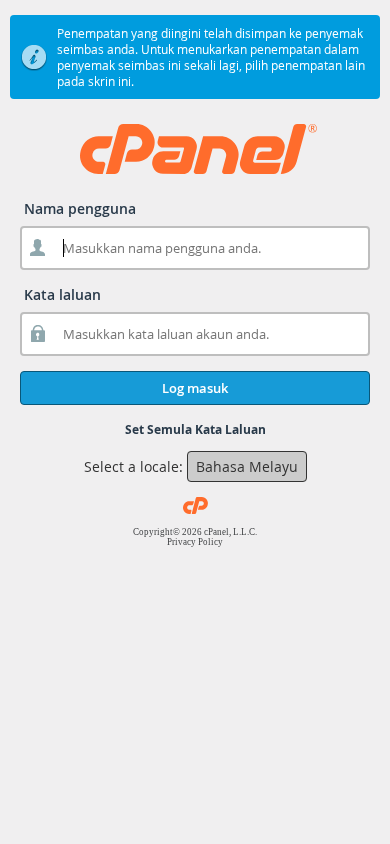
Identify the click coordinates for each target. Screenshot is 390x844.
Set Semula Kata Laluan (195, 429)
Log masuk (195, 388)
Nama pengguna (80, 208)
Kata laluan (62, 294)
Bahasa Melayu (247, 466)
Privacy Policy (195, 542)
